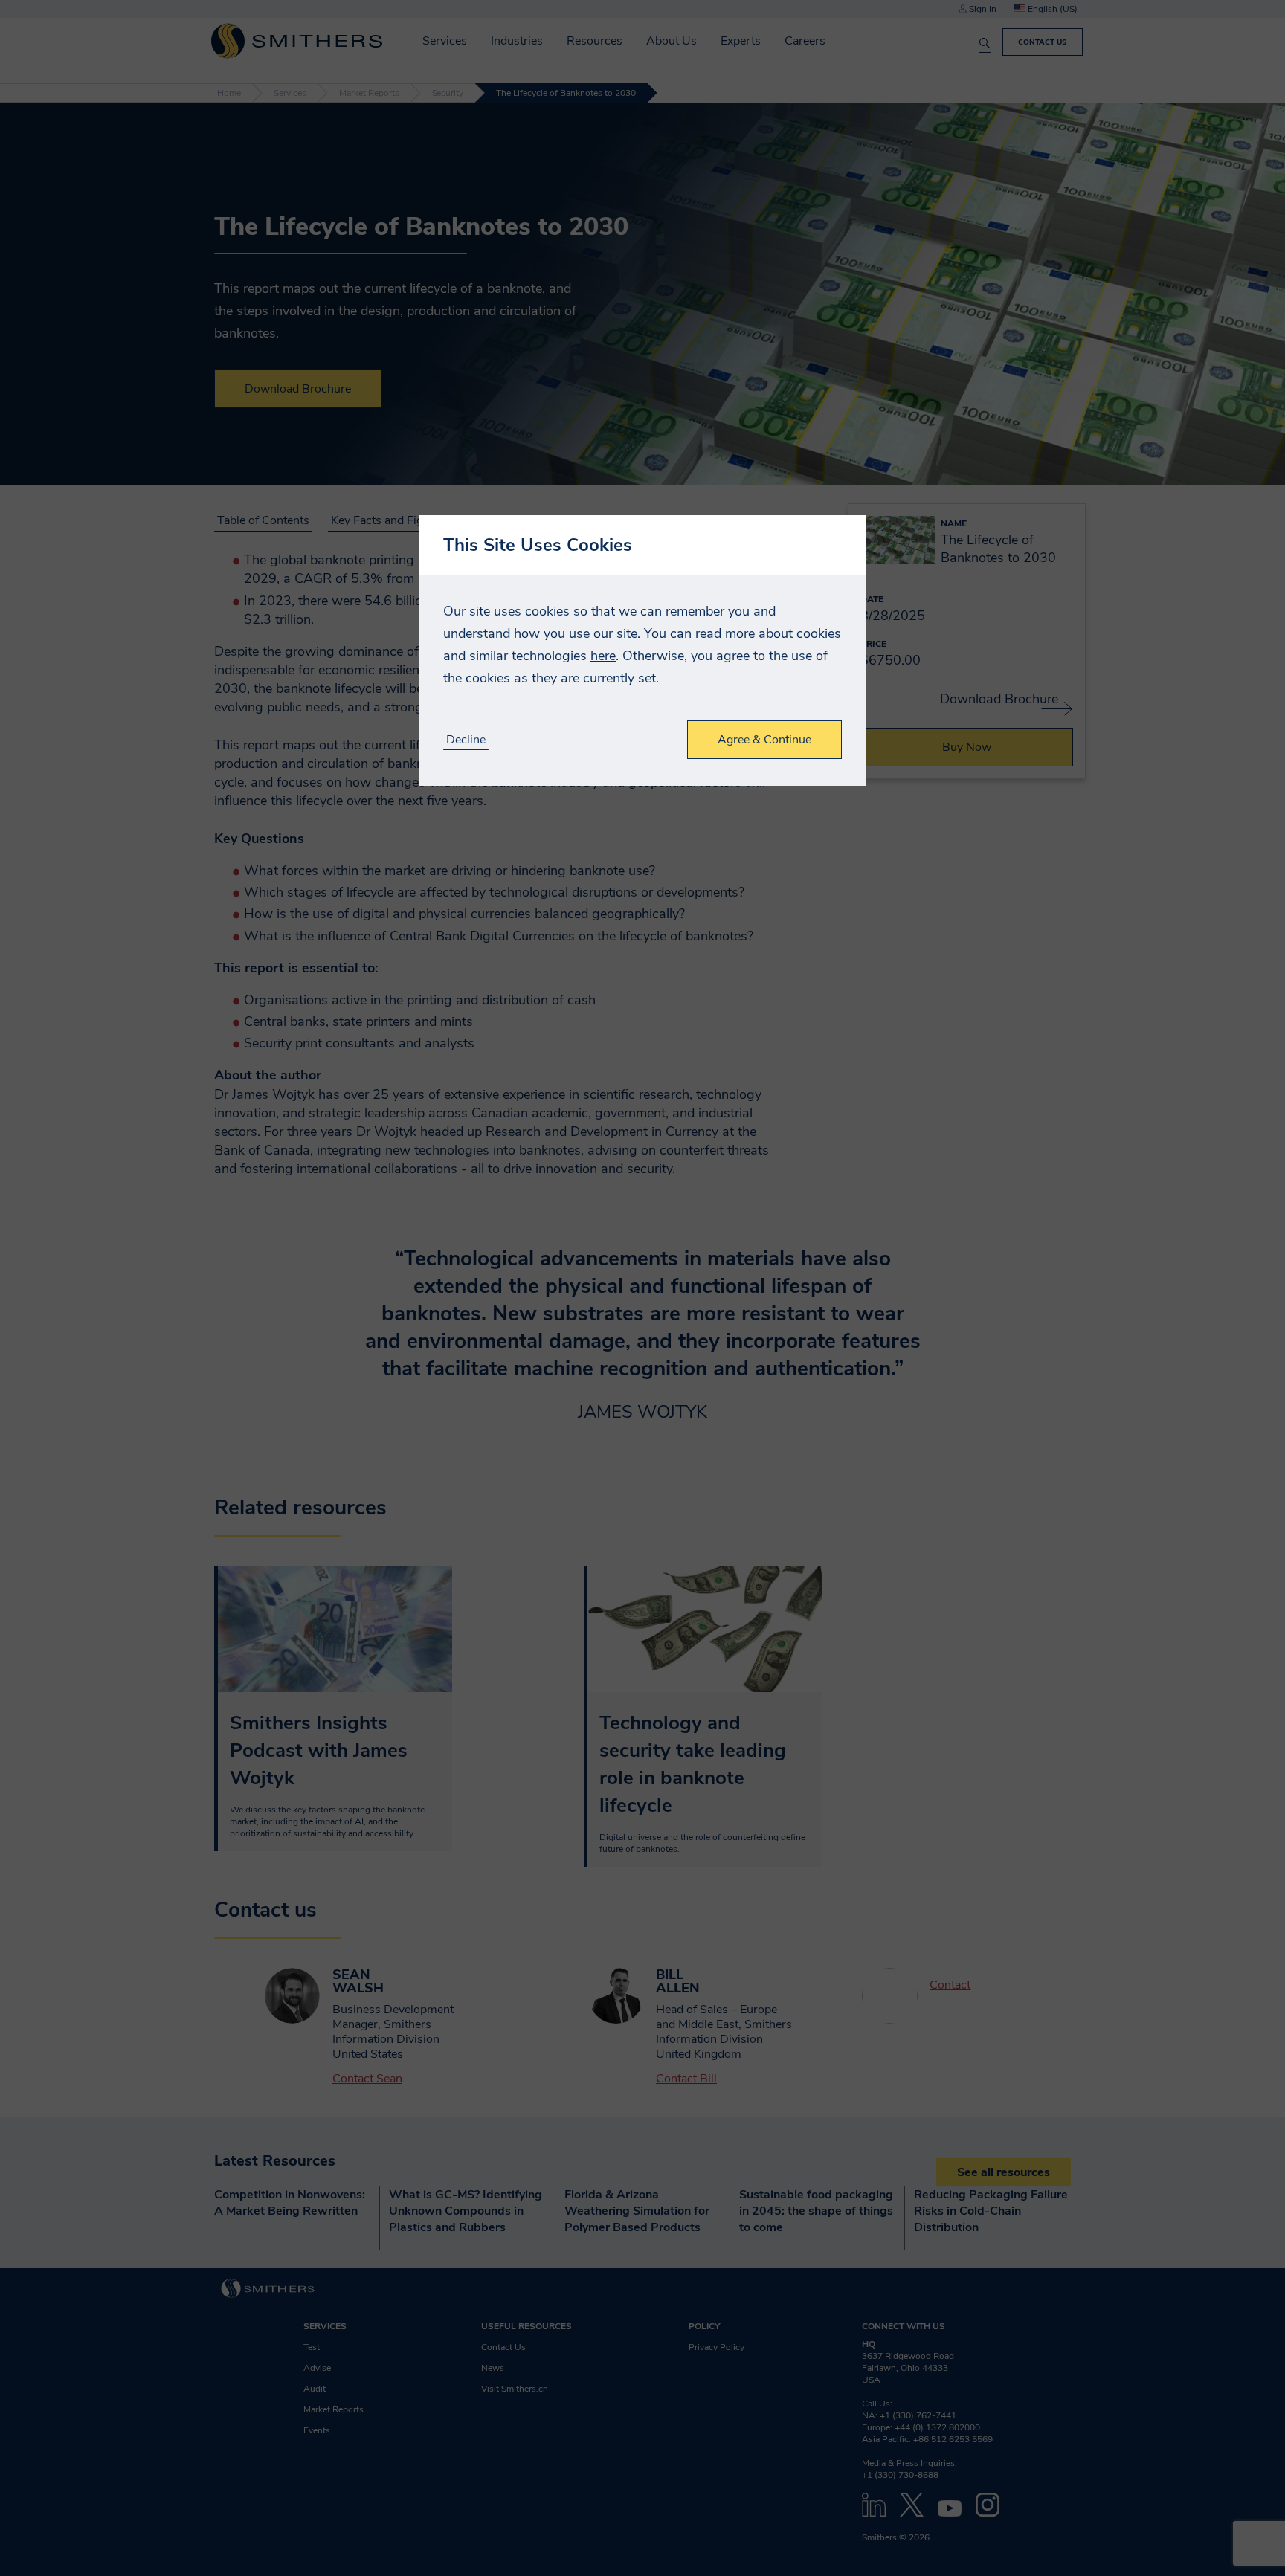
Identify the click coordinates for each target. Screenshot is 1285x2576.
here (603, 656)
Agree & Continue (764, 740)
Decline (466, 740)
